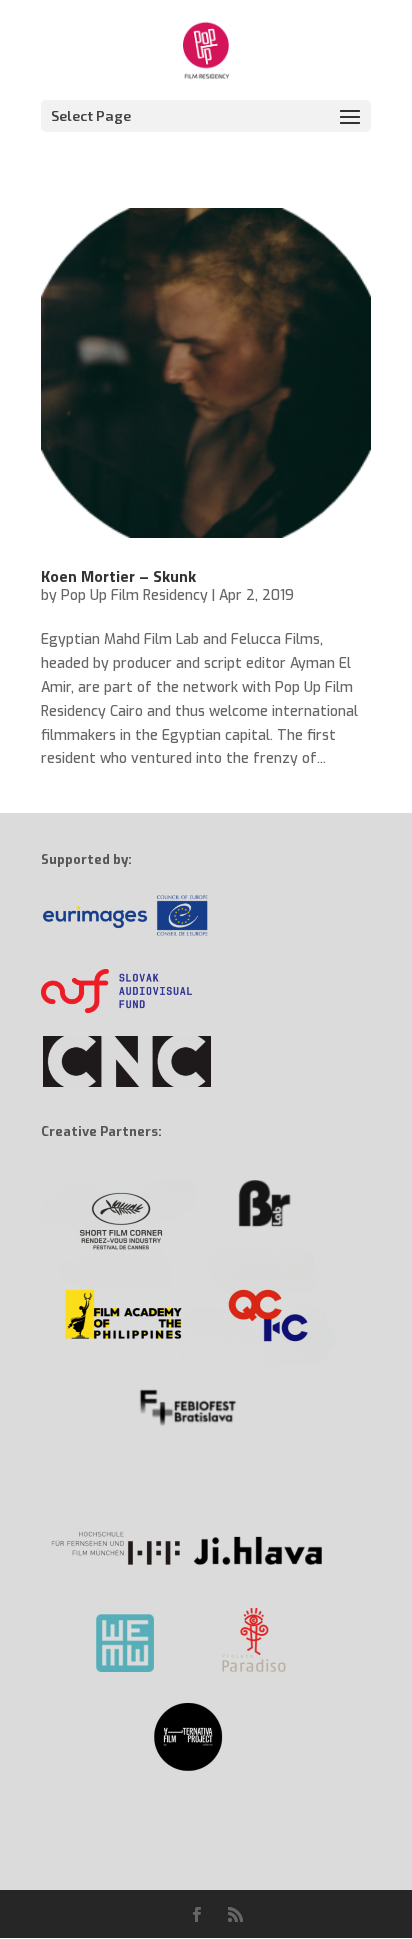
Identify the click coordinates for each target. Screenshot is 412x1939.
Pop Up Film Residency (134, 595)
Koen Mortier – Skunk (118, 576)
